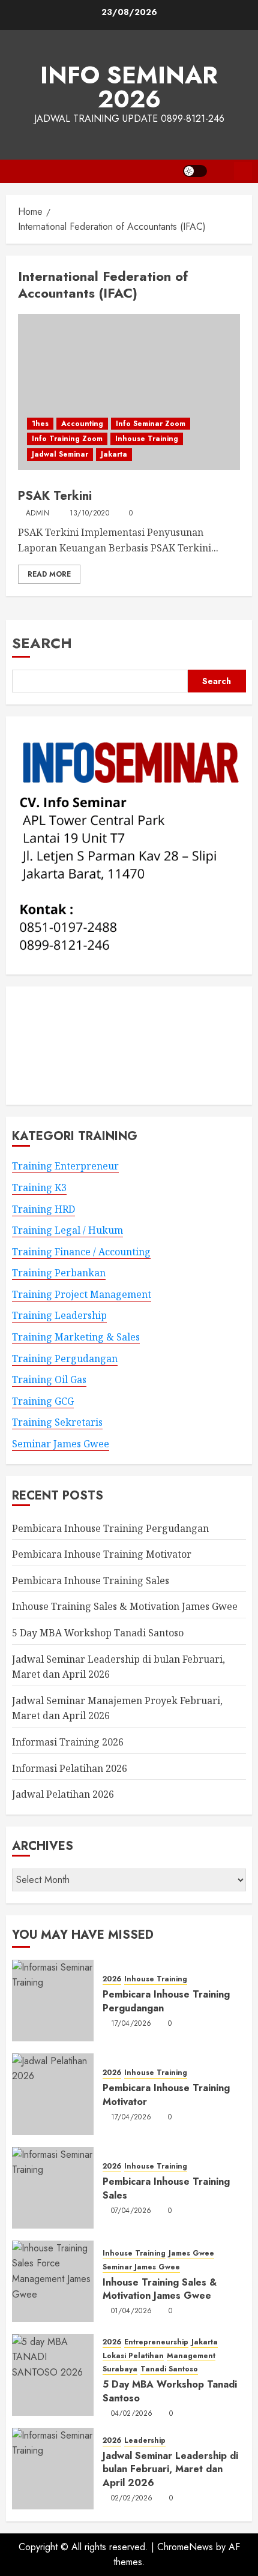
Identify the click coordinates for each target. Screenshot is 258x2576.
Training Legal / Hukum (67, 1230)
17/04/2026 (131, 2024)
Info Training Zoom (67, 439)
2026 (112, 1979)
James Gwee (191, 2253)
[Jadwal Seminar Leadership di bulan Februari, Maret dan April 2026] (53, 2469)
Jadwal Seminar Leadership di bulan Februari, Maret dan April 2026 (170, 2469)
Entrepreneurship (156, 2342)
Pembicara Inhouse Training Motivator (102, 1554)
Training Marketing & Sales (76, 1337)
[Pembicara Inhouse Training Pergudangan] (53, 2001)
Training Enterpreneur (65, 1166)
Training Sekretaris (57, 1422)
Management (191, 2356)
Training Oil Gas (49, 1380)
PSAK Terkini (55, 496)
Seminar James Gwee (61, 1444)
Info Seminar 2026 (129, 87)
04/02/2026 (132, 2414)
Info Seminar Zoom (151, 424)
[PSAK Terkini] (129, 392)
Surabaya (120, 2369)
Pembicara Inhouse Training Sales (91, 1581)
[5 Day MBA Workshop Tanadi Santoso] (53, 2375)
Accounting (82, 424)
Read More (49, 574)
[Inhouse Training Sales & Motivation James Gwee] (53, 2281)
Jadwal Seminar (60, 454)
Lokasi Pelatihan (133, 2356)
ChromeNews (185, 2547)
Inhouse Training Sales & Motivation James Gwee (125, 1606)
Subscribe (243, 171)
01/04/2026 (132, 2311)
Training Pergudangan (65, 1359)
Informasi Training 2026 (68, 1742)
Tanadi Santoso (169, 2369)
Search (42, 643)
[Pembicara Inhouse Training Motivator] (53, 2094)
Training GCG (43, 1401)
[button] (220, 171)
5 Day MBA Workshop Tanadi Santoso (98, 1633)
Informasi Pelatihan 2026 (70, 1768)
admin (38, 514)
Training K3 (39, 1187)
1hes (40, 424)
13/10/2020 (90, 514)
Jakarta (114, 454)
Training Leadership (59, 1315)
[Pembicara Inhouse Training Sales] (53, 2188)
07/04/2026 (131, 2211)
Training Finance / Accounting (81, 1252)
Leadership (145, 2441)
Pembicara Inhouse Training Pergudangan (110, 1528)
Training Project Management (82, 1294)
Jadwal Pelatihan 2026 (63, 1794)
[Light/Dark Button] (195, 171)
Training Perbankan (59, 1273)
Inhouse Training (147, 439)
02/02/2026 (132, 2499)
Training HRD (43, 1209)
